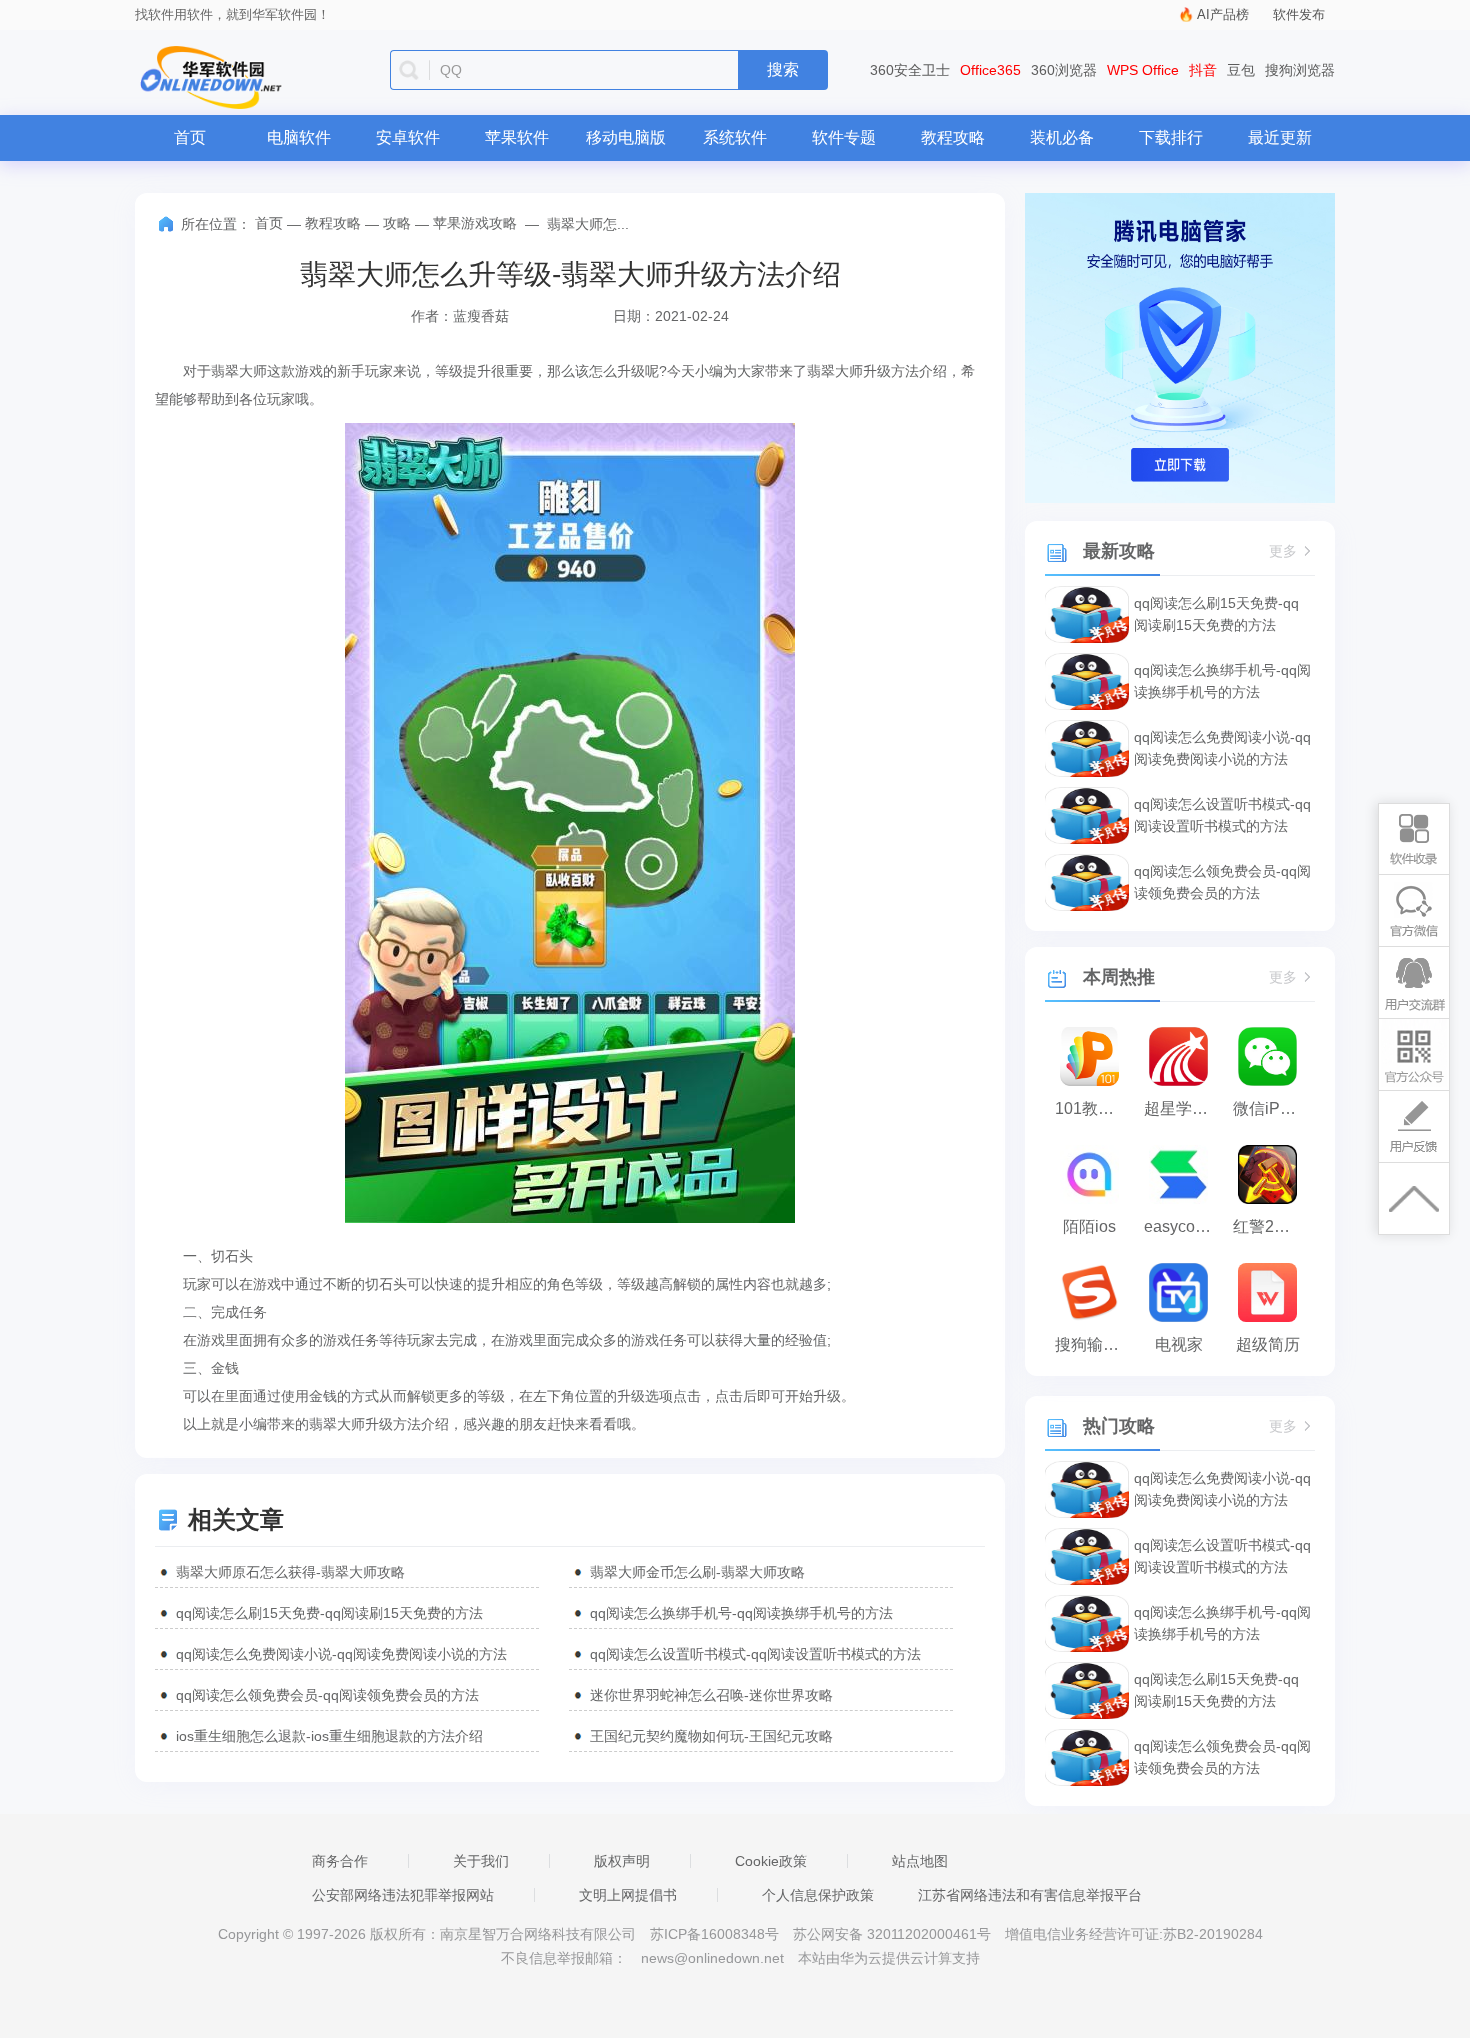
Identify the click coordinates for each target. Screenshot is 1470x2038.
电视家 (1179, 1344)
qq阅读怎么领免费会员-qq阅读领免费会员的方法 (327, 1695)
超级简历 (1268, 1344)
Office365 (990, 70)
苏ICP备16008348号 (714, 1934)
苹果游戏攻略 (475, 223)
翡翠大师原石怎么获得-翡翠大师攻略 (290, 1572)
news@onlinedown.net (712, 1958)
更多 (1283, 551)
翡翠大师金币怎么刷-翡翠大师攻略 (697, 1572)
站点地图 (920, 1861)
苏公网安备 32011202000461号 (894, 1934)
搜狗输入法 (1094, 1344)
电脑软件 (299, 137)
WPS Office (1143, 70)
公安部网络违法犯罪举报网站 (403, 1895)
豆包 (1241, 70)
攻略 (397, 223)
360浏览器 (1064, 70)
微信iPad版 (1272, 1108)
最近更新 (1280, 137)
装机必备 (1062, 137)
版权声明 (622, 1861)
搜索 (783, 69)
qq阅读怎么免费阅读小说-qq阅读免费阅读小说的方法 (341, 1654)
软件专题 (844, 137)
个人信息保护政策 (818, 1895)
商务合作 (340, 1861)
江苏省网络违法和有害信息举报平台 (1030, 1895)
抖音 (1203, 70)
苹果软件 (517, 137)
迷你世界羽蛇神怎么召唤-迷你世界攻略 (711, 1695)
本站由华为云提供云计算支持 (889, 1958)
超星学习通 (1183, 1108)
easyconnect (1183, 1226)
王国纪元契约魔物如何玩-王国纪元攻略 (711, 1736)
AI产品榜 (1223, 14)
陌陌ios (1089, 1226)
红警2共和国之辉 (1272, 1226)
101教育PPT (1094, 1108)
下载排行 (1171, 137)
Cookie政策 (771, 1861)
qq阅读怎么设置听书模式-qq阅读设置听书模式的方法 (755, 1654)
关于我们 (481, 1861)
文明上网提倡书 (628, 1895)
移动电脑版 (626, 137)
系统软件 (735, 137)
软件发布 (1299, 14)
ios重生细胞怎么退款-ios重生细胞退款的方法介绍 (329, 1736)
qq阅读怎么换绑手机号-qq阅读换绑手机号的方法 (741, 1613)
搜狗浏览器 (1300, 70)
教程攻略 (953, 137)
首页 (190, 137)
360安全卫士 (910, 70)
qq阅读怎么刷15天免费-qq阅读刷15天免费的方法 (329, 1613)
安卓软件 (408, 137)
